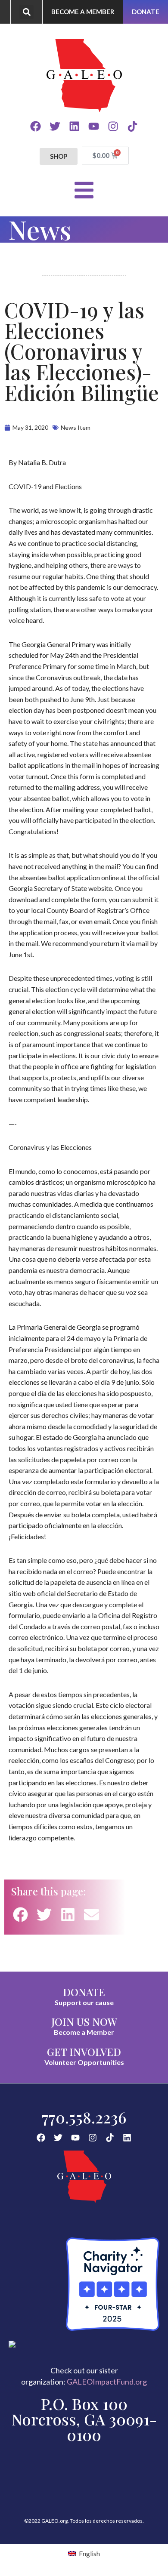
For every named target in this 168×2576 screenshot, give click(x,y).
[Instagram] (113, 126)
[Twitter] (55, 126)
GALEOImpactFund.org (107, 2382)
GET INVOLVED (84, 2052)
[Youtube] (94, 126)
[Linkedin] (74, 126)
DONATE (84, 1992)
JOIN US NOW (84, 2021)
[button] (26, 12)
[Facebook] (36, 126)
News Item (76, 427)
